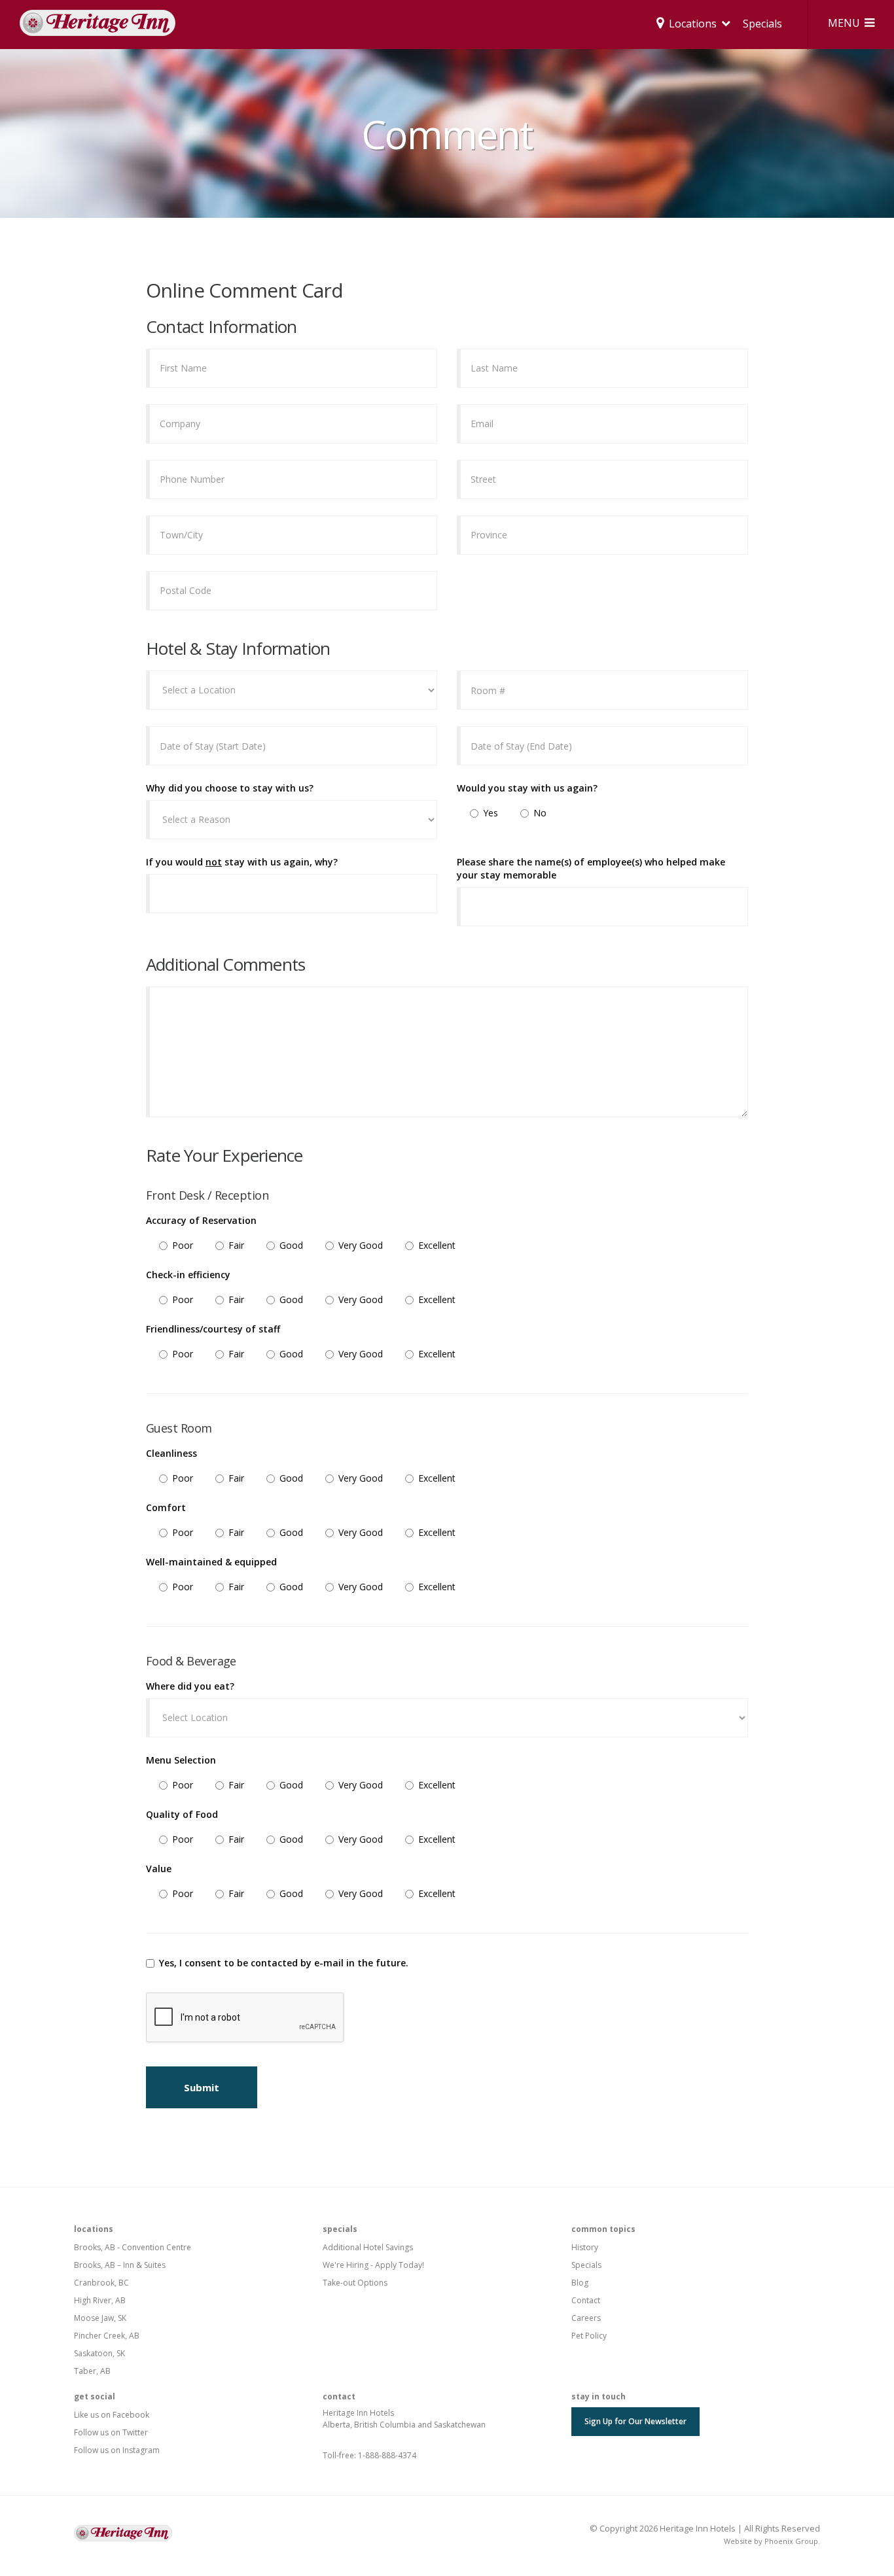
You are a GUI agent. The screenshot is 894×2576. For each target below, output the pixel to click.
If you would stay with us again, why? (242, 862)
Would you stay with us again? (527, 788)
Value (159, 1869)
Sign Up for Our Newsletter (635, 2421)
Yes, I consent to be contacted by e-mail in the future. (284, 1963)
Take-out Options (355, 2283)
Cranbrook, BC (101, 2283)
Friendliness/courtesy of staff (213, 1329)
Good (291, 1245)
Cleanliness (171, 1453)
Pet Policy (589, 2336)
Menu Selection (181, 1760)
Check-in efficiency (188, 1275)
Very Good (361, 1245)
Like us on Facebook (112, 2415)
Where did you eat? (190, 1686)
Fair (236, 1245)
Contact (586, 2300)
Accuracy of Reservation (201, 1220)
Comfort (166, 1507)
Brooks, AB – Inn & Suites (120, 2265)
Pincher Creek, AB (107, 2336)
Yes (491, 813)
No (540, 813)
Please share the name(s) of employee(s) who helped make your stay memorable (591, 868)
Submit (202, 2087)
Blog (580, 2283)
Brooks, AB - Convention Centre (133, 2247)
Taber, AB (92, 2371)
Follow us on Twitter (111, 2432)
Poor (183, 1245)
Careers (586, 2318)
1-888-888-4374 (387, 2455)
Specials (762, 24)
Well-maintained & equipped (211, 1562)
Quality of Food (182, 1814)
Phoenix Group (791, 2541)
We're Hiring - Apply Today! (373, 2265)
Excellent (437, 1245)
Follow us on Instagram (117, 2450)
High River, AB (100, 2300)
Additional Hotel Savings (368, 2247)
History (585, 2247)
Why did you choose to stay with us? (230, 788)
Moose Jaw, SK (100, 2318)
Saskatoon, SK (99, 2353)
